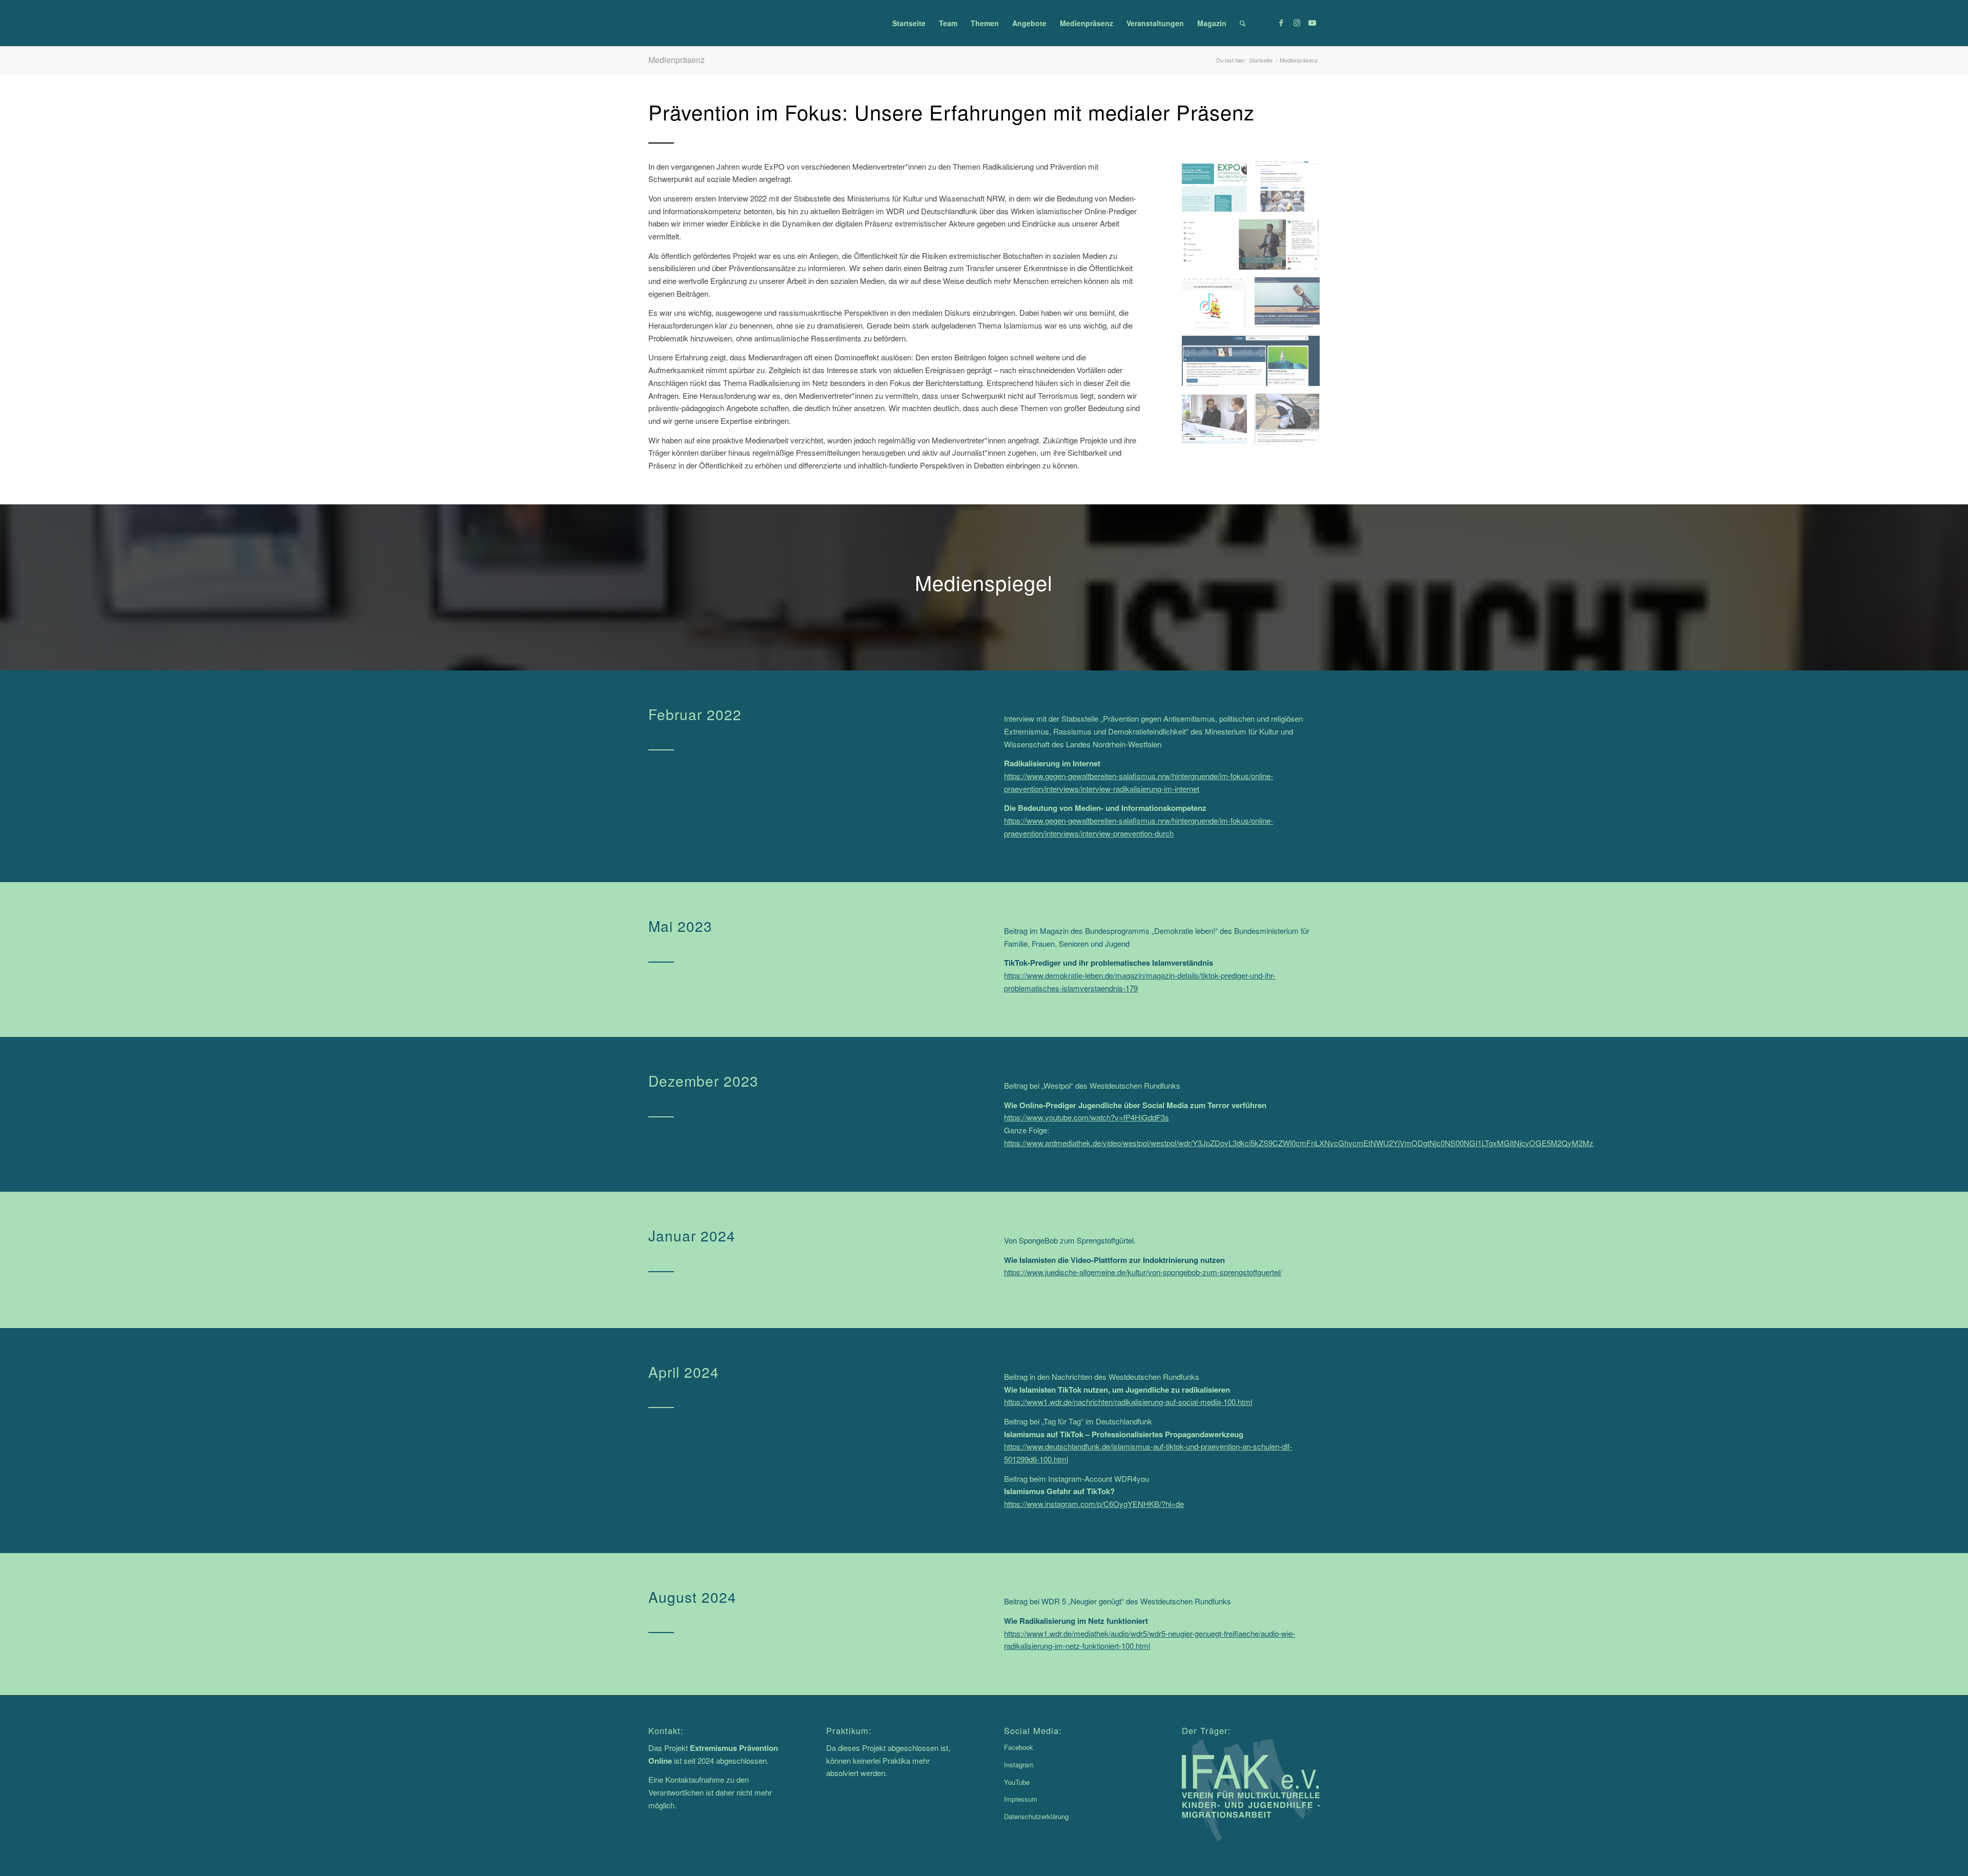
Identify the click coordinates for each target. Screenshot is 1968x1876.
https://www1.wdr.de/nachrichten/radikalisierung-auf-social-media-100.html (1128, 1402)
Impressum (1021, 1799)
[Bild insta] (1254, 248)
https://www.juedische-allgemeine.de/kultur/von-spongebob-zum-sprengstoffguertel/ (1143, 1272)
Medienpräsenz (676, 60)
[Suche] (1243, 23)
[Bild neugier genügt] (1254, 365)
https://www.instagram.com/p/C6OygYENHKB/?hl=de (1094, 1504)
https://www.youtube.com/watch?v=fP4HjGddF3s (1086, 1117)
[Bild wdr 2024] (1291, 423)
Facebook (1019, 1747)
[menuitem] (909, 23)
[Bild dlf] (1291, 190)
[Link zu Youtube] (1312, 23)
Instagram (1019, 1765)
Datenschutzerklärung (1036, 1816)
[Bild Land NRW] (1291, 306)
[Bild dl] (1218, 190)
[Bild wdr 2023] (1218, 423)
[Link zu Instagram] (1297, 23)
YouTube (1017, 1782)
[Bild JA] (1218, 306)
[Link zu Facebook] (1281, 23)
